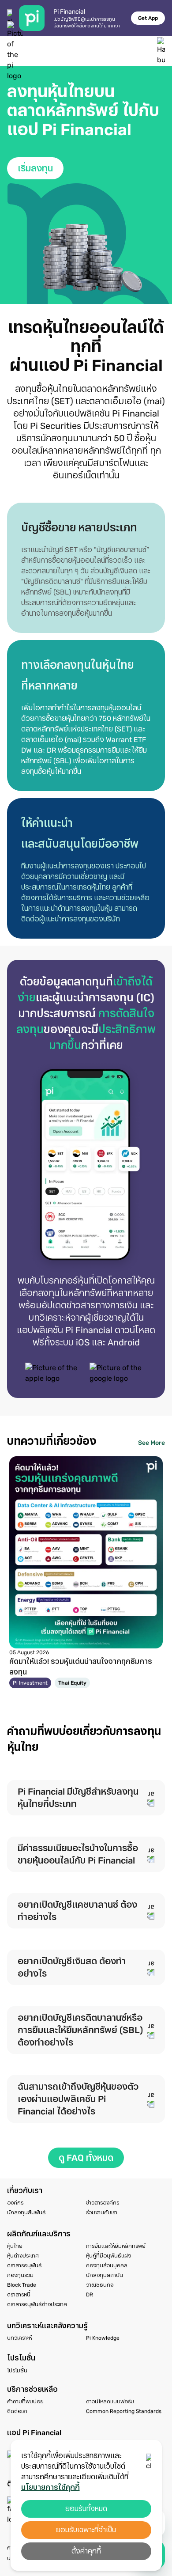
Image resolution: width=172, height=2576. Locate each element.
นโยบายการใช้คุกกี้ (50, 2487)
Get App (148, 18)
